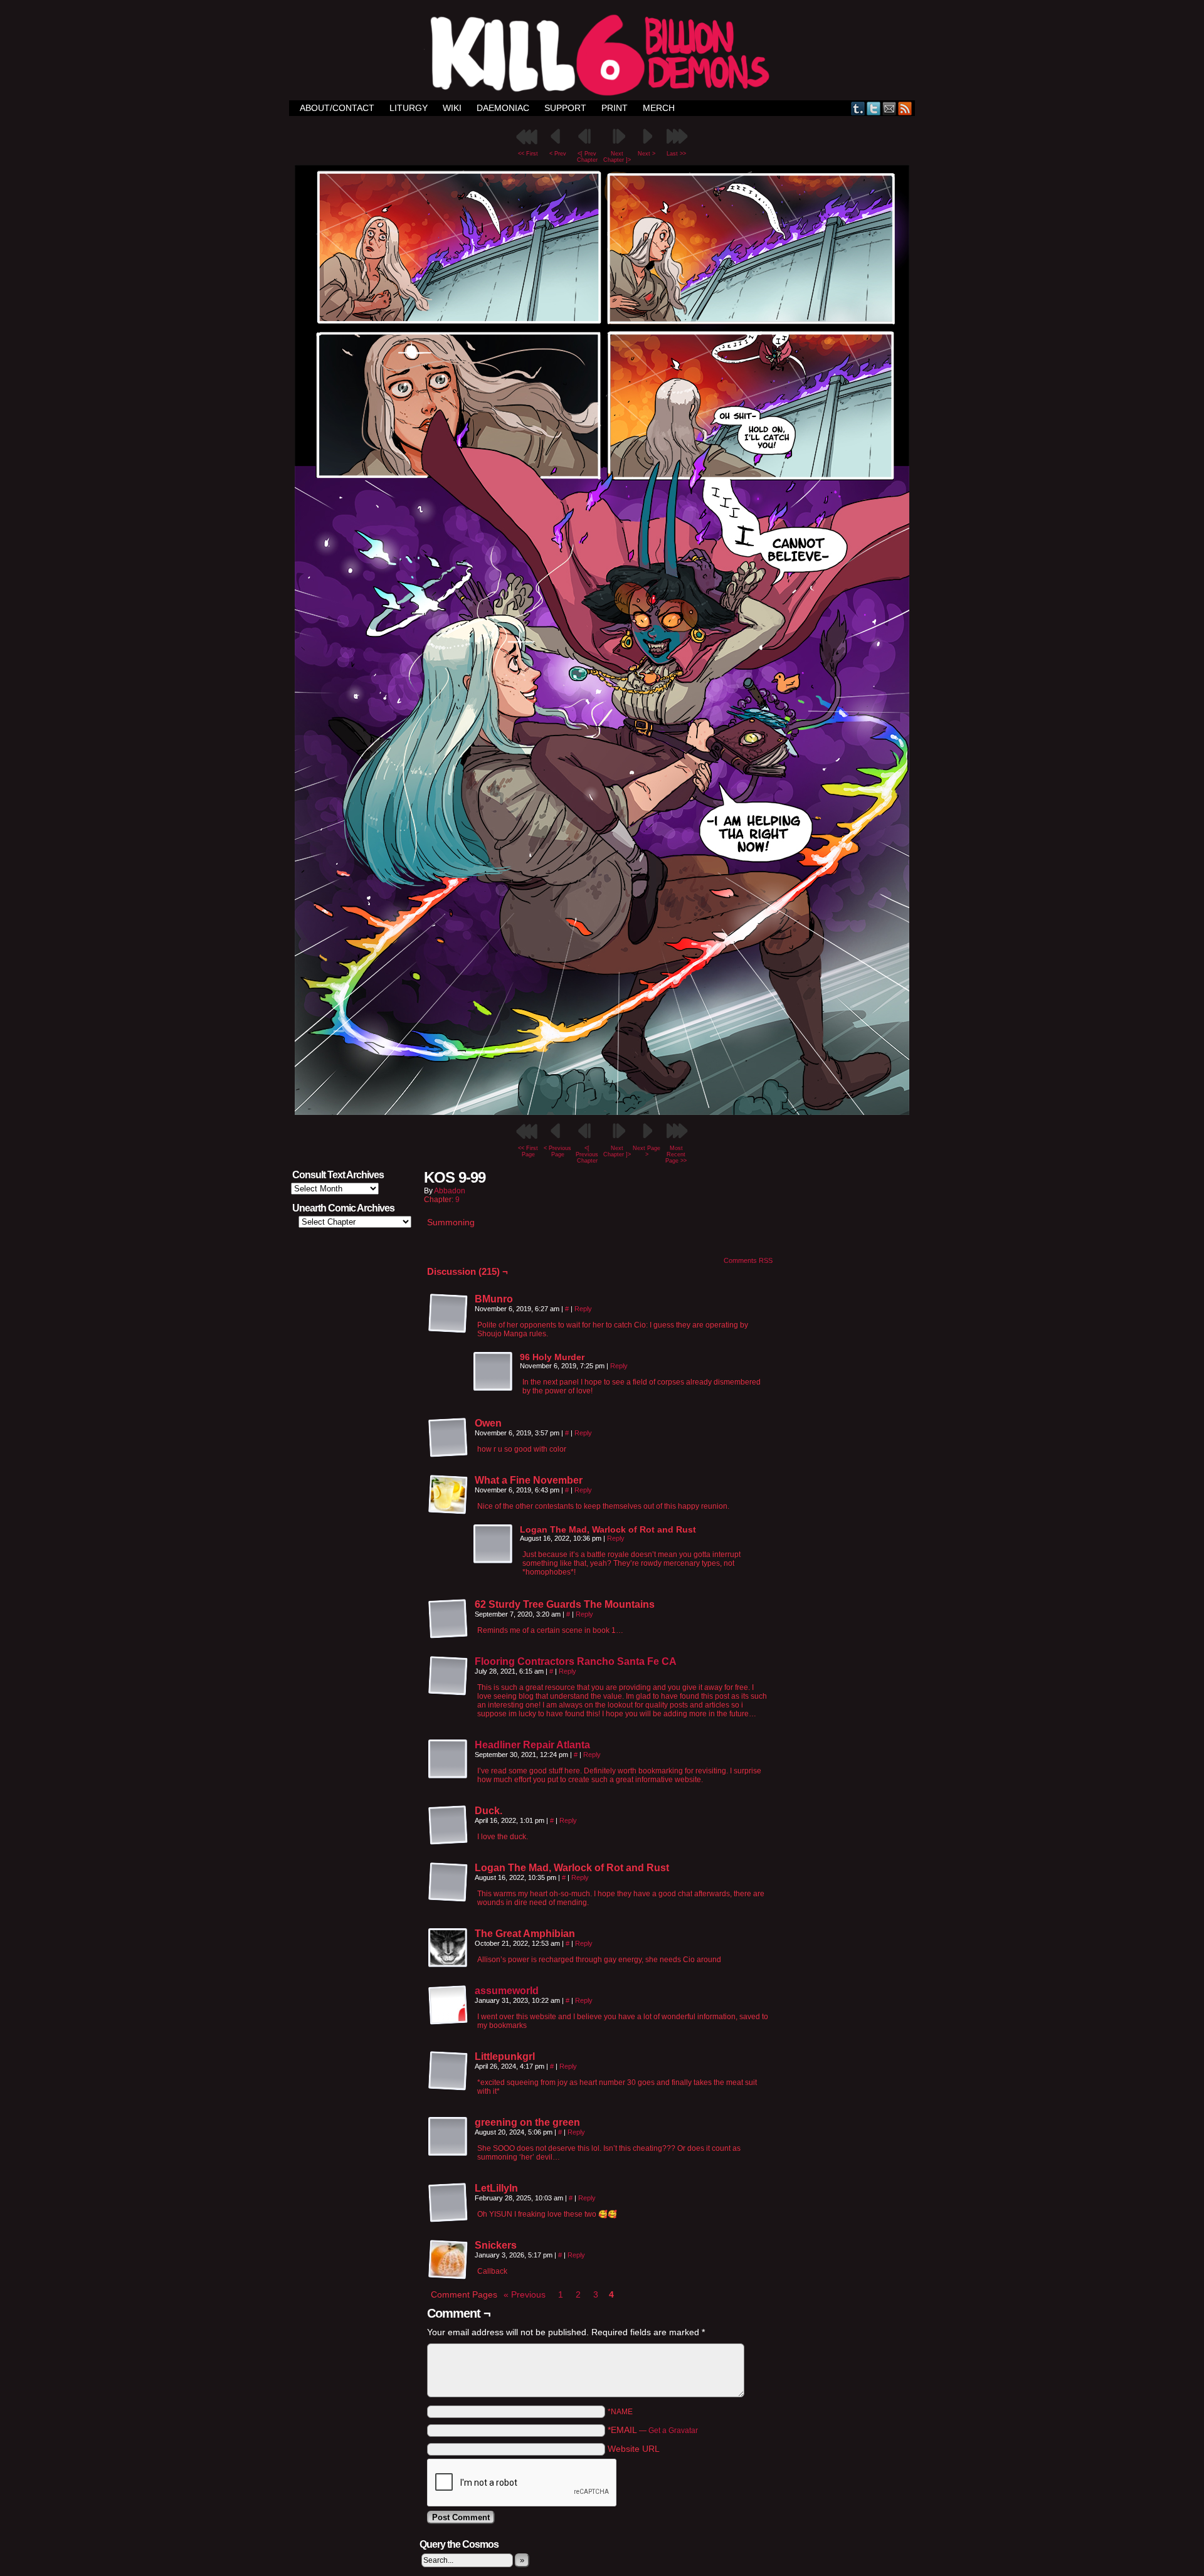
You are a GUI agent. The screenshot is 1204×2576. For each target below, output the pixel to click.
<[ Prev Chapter (587, 157)
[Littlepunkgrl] (448, 2071)
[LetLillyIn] (448, 2203)
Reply (583, 1309)
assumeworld (507, 1991)
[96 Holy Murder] (494, 1372)
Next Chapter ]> (617, 157)
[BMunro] (448, 1314)
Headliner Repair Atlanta (532, 1745)
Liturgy (409, 108)
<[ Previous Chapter (587, 1154)
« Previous (525, 2294)
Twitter (874, 108)
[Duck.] (448, 1825)
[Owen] (448, 1438)
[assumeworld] (448, 2022)
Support (565, 108)
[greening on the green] (448, 2137)
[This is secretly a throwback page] (602, 1112)
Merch (659, 108)
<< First (528, 154)
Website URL (634, 2449)
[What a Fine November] (448, 1495)
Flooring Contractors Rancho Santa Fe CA (576, 1661)
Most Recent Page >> (676, 1154)
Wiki (452, 108)
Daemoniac (503, 108)
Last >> (676, 154)
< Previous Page (557, 1151)
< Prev (558, 154)
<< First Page (528, 1151)
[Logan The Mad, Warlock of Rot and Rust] (494, 1544)
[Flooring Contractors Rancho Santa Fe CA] (448, 1693)
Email (890, 108)
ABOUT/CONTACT (337, 108)
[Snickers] (448, 2260)
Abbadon (450, 1191)
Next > (647, 154)
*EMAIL (653, 2430)
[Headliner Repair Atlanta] (448, 1776)
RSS (905, 108)
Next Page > (647, 1151)
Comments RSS (748, 1260)
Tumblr (858, 108)
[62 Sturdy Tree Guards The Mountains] (448, 1619)
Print (615, 108)
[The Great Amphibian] (448, 1948)
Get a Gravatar (673, 2431)
